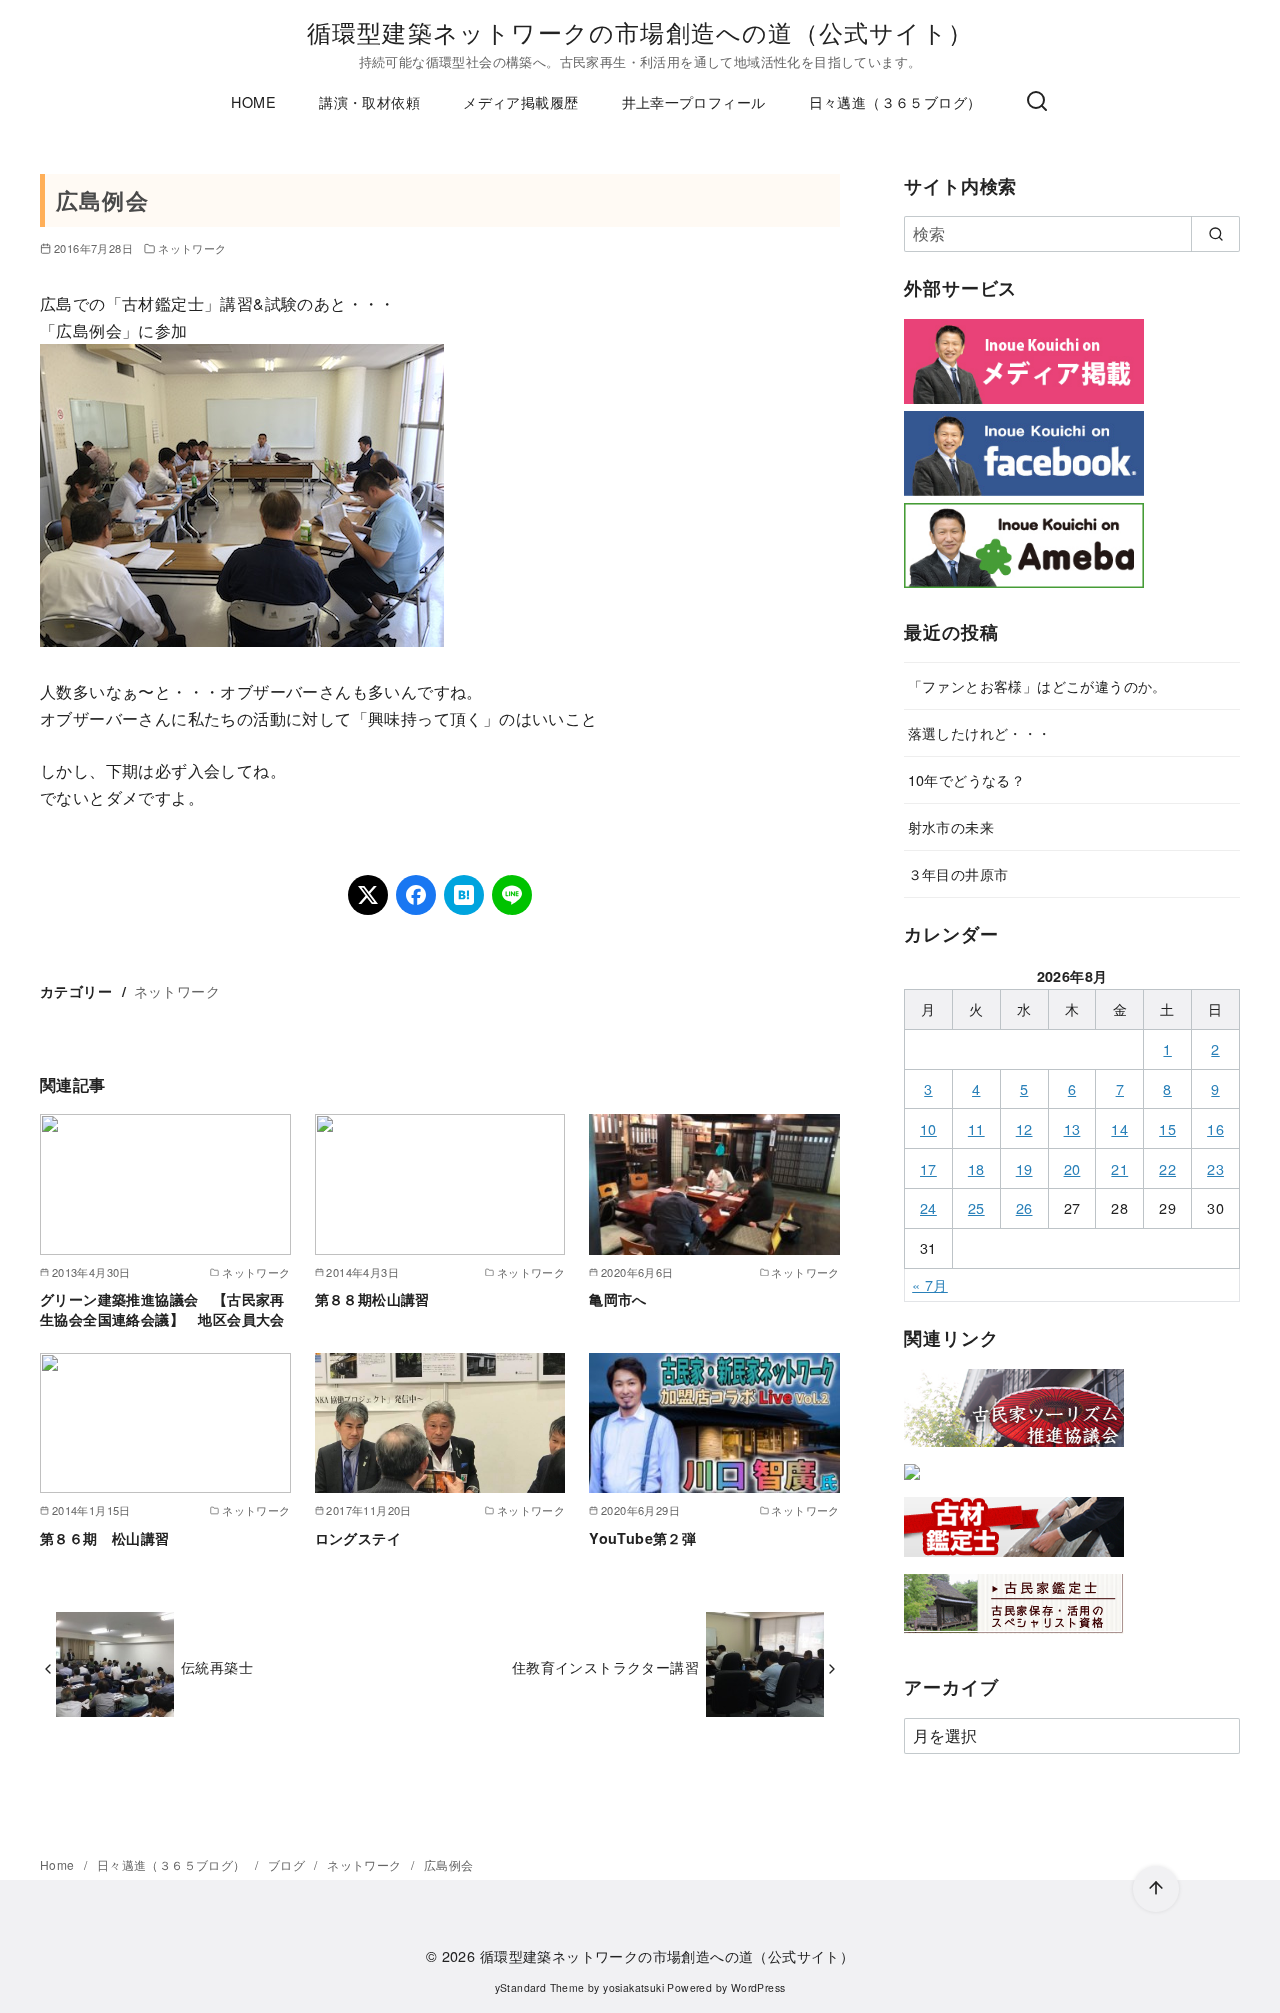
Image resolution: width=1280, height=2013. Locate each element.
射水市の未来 (951, 826)
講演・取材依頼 (369, 101)
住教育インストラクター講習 (605, 1666)
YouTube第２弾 (642, 1538)
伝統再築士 (217, 1666)
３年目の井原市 (958, 873)
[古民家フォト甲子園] (912, 1483)
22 (1167, 1168)
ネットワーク (192, 248)
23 (1215, 1168)
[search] (1215, 234)
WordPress (758, 1987)
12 (1024, 1128)
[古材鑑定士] (1014, 1560)
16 (1215, 1128)
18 (976, 1168)
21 (1119, 1168)
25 (976, 1207)
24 (928, 1207)
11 (976, 1128)
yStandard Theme (540, 1987)
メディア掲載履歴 (520, 101)
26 (1024, 1207)
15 (1167, 1128)
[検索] (1037, 102)
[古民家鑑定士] (1014, 1637)
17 (928, 1168)
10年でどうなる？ (967, 779)
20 (1072, 1168)
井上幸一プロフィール (694, 101)
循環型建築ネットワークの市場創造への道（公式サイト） (640, 31)
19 (1024, 1168)
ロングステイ (358, 1538)
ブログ (288, 1864)
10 (928, 1128)
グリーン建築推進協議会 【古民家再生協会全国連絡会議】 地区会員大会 (162, 1309)
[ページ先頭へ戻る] (1156, 1889)
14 (1119, 1128)
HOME (253, 101)
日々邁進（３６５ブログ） (895, 101)
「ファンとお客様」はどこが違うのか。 (1037, 685)
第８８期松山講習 (372, 1299)
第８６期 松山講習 (105, 1538)
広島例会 (449, 1864)
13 (1072, 1128)
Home (59, 1864)
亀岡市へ (618, 1299)
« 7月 (930, 1284)
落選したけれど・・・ (980, 732)
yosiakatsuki (633, 1987)
